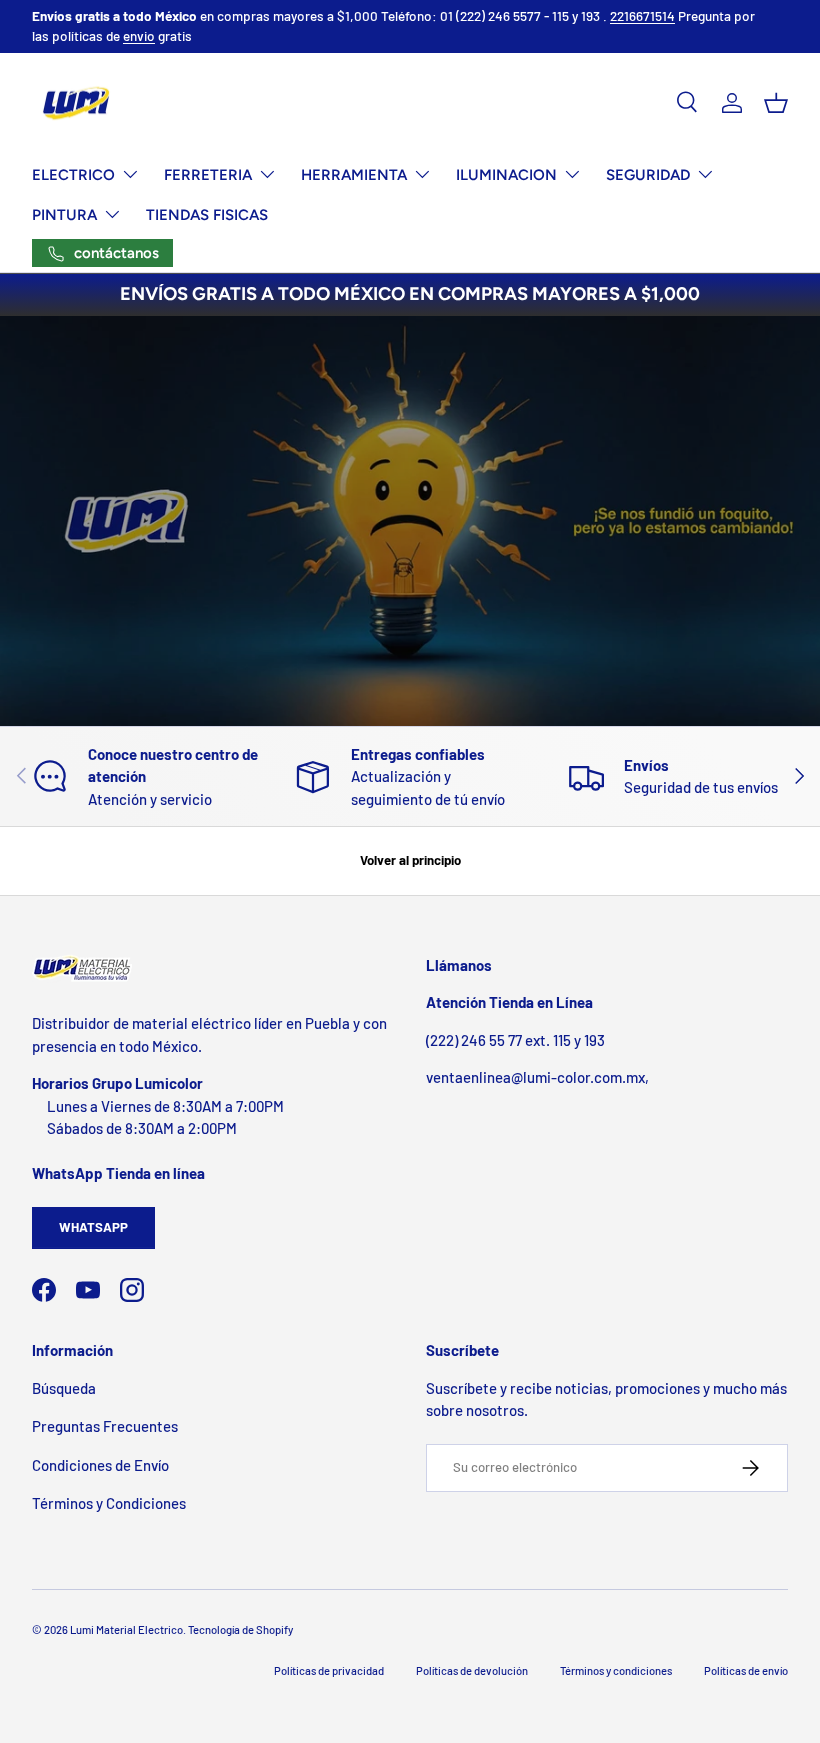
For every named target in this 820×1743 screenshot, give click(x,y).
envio (139, 35)
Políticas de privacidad (329, 1670)
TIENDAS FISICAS (207, 215)
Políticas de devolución (472, 1670)
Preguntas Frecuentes (105, 1426)
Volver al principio (410, 860)
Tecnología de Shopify (240, 1629)
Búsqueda (64, 1388)
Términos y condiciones (616, 1670)
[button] (776, 103)
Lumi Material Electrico (126, 1629)
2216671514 (642, 15)
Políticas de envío (746, 1670)
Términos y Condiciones (109, 1503)
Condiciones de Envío (100, 1465)
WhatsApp (93, 1227)
